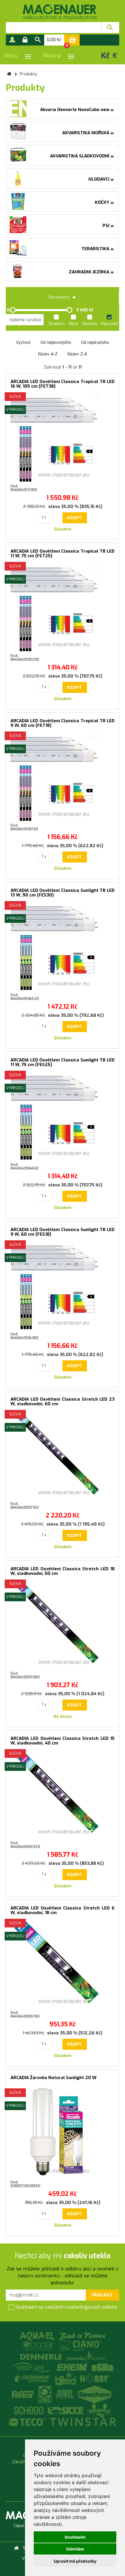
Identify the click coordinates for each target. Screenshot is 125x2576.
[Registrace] (12, 40)
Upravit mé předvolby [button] (75, 2561)
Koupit (74, 518)
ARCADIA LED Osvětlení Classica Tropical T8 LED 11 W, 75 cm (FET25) (63, 554)
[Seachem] (96, 2394)
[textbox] (53, 28)
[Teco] (28, 2422)
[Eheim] (73, 2367)
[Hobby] (95, 2378)
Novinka (90, 324)
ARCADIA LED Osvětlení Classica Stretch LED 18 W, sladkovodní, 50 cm (63, 1571)
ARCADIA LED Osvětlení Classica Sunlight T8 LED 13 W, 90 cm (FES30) (63, 893)
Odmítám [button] (75, 2549)
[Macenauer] (60, 12)
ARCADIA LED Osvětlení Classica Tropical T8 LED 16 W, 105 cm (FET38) (63, 384)
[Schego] (29, 2410)
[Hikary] (66, 2378)
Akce (73, 324)
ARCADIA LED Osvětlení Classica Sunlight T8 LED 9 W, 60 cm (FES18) (63, 1232)
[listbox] (25, 320)
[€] (115, 55)
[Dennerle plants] (86, 2356)
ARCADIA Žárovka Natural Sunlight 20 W (53, 2078)
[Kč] (106, 55)
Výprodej (109, 324)
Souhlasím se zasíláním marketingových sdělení (66, 2307)
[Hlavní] (9, 74)
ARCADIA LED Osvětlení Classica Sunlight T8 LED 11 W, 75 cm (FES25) (63, 1062)
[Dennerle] (42, 2356)
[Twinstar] (83, 2422)
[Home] (16, 2548)
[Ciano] (80, 2345)
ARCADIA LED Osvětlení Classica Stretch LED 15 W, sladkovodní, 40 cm (63, 1741)
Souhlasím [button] (75, 2537)
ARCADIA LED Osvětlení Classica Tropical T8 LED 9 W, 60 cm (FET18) (63, 723)
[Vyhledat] (110, 28)
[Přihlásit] (25, 40)
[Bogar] (39, 2345)
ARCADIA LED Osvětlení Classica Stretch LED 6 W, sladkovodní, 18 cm (63, 1910)
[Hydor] (24, 2394)
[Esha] (102, 2367)
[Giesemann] (33, 2378)
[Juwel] (65, 2394)
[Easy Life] (33, 2367)
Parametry (60, 297)
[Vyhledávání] (38, 40)
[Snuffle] (99, 2410)
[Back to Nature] (82, 2336)
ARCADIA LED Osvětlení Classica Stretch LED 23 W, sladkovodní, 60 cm (63, 1402)
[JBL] (45, 2394)
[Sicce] (66, 2410)
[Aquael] (38, 2336)
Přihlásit (102, 2295)
